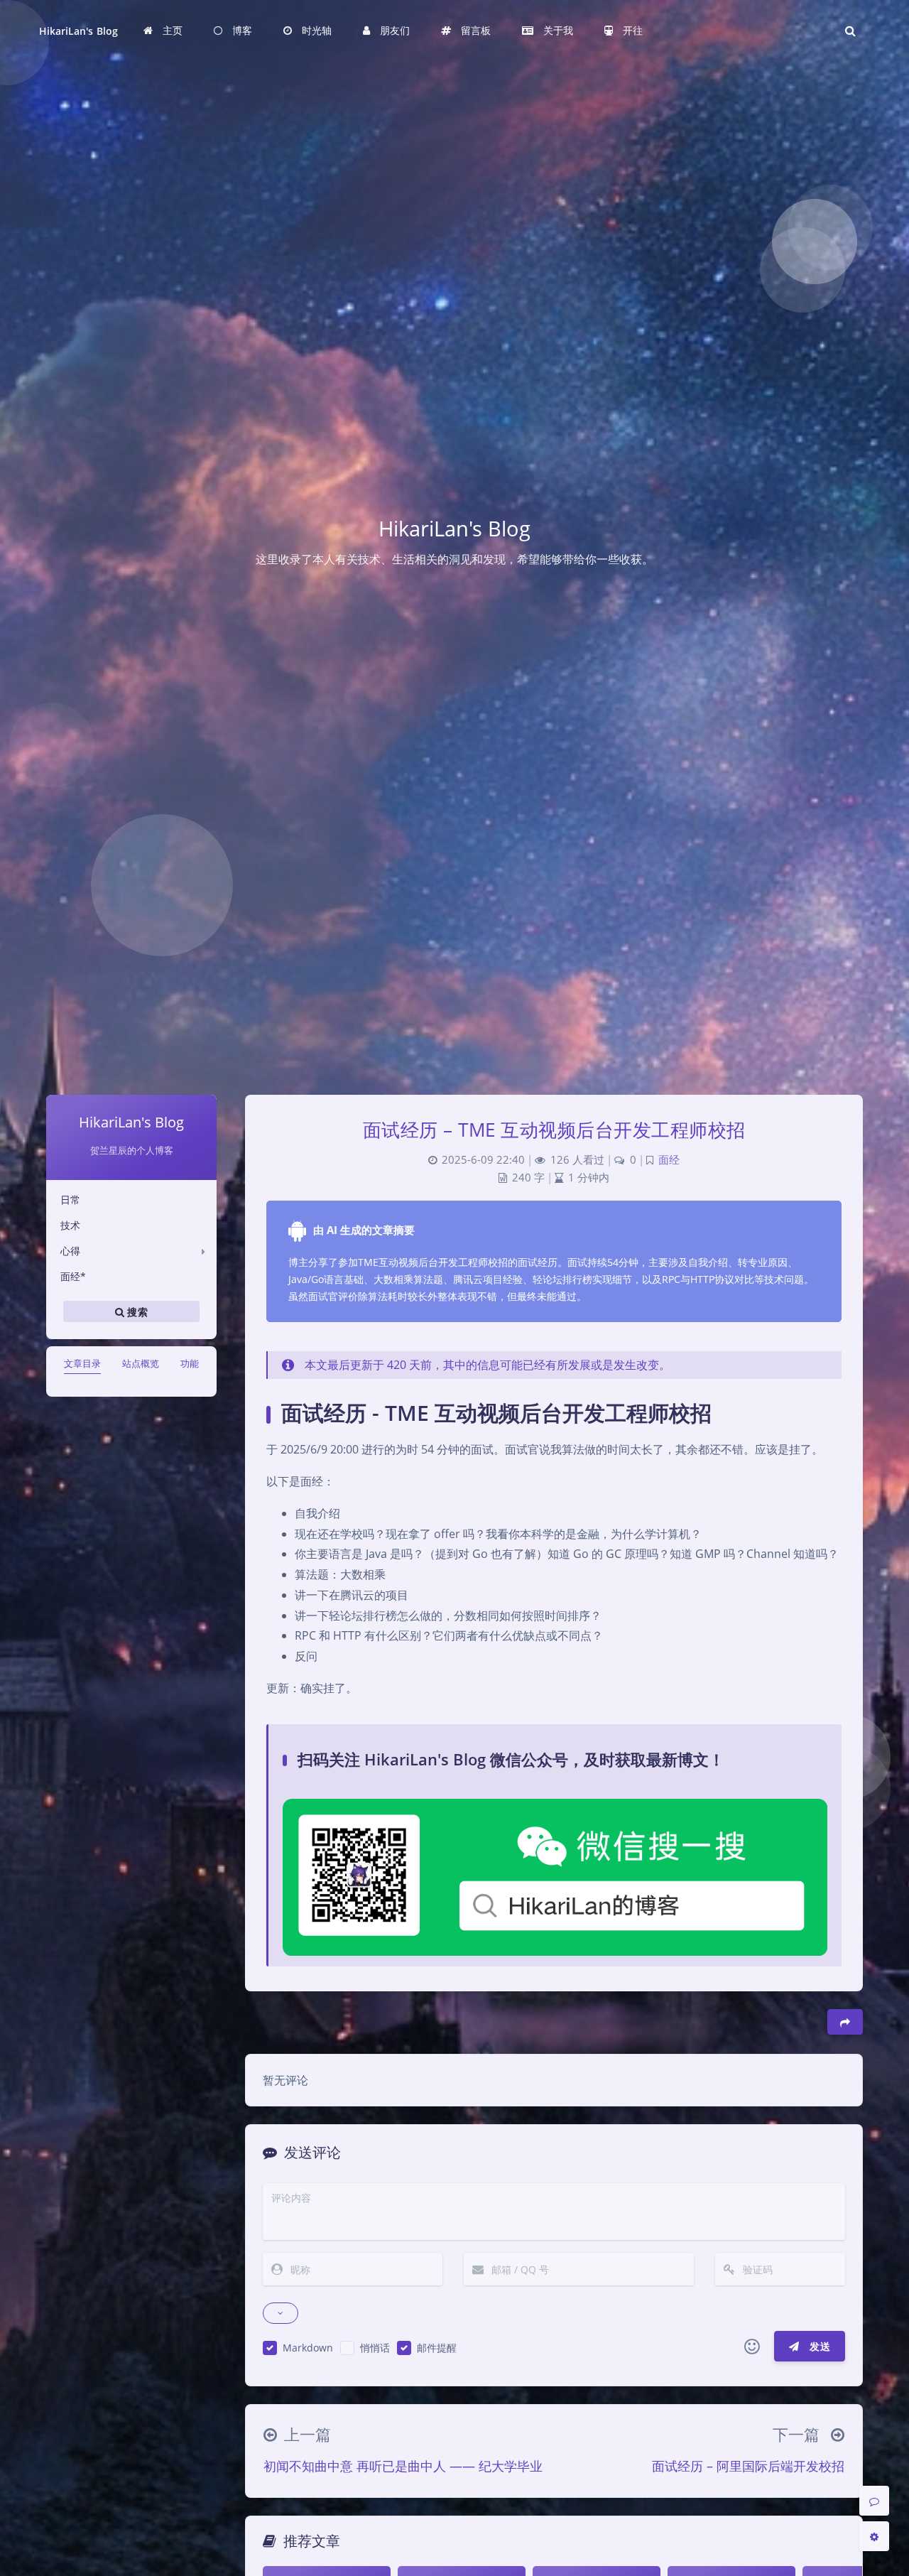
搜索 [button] (136, 1312)
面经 (669, 1160)
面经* (73, 1276)
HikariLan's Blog (78, 31)
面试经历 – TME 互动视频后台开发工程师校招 (554, 1130)
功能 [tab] (190, 1363)
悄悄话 (375, 2348)
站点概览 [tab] (141, 1363)
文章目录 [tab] (82, 1363)
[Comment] (874, 2501)
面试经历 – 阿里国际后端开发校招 (748, 2466)
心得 (70, 1251)
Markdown (308, 2348)
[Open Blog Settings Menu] (874, 2536)
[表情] (752, 2347)
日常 (70, 1200)
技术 (70, 1225)
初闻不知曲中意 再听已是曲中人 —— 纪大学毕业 (403, 2466)
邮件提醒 (437, 2348)
